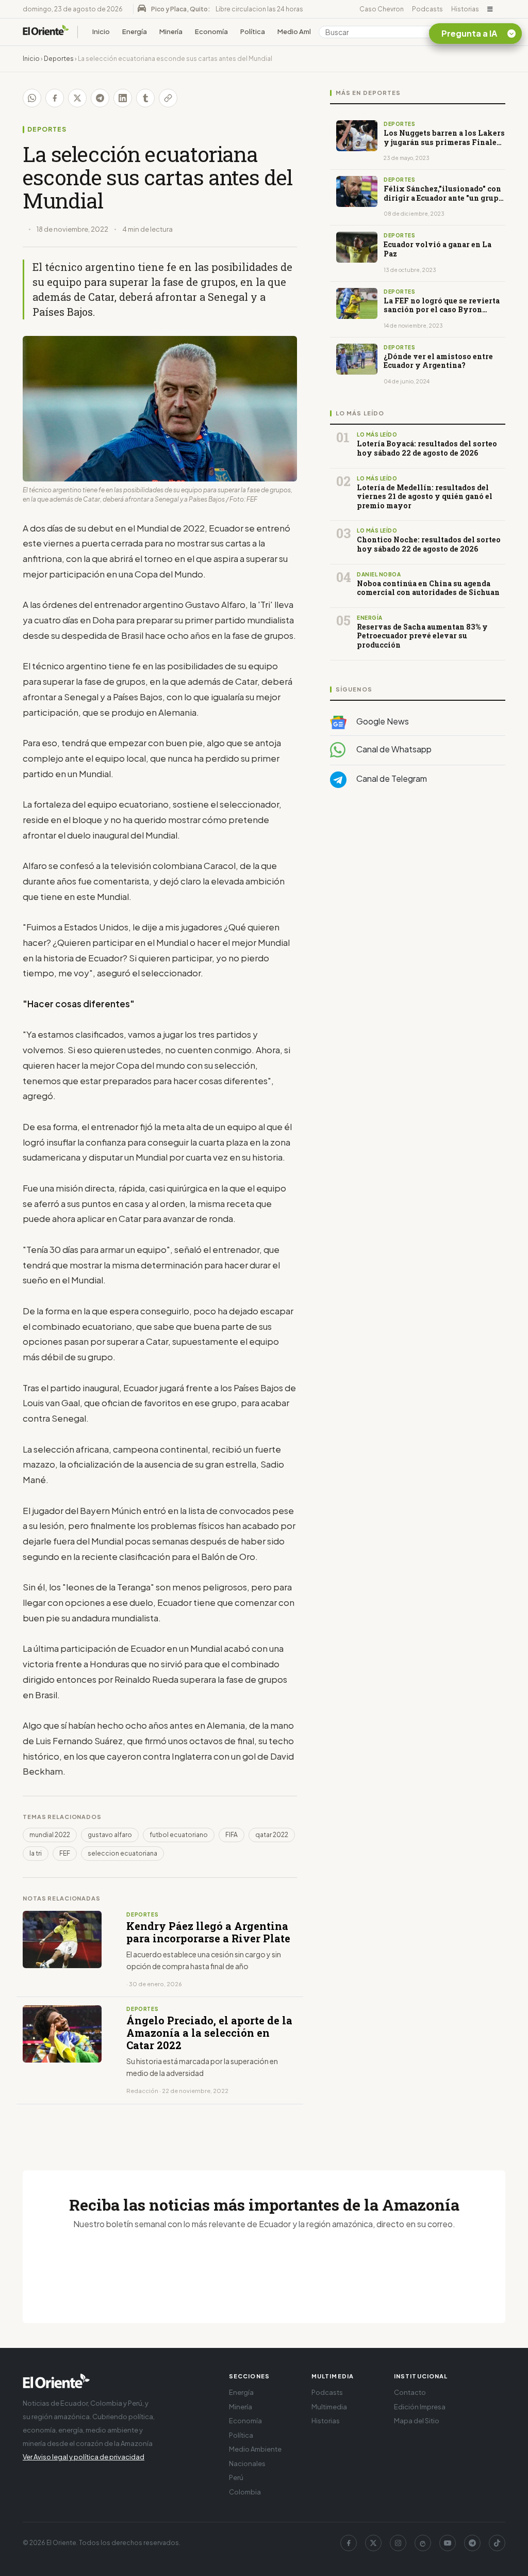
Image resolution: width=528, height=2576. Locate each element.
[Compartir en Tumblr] (145, 98)
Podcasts (427, 9)
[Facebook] (349, 2543)
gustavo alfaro (110, 1835)
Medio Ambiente (304, 31)
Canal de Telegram (391, 778)
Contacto (410, 2392)
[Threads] (423, 2543)
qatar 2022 (272, 1835)
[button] (490, 9)
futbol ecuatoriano (179, 1835)
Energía (135, 31)
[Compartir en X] (77, 98)
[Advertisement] (418, 899)
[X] (373, 2543)
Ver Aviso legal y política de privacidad (84, 2457)
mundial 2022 (50, 1835)
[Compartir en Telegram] (100, 98)
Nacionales (247, 2464)
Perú (236, 2477)
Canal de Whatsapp (393, 749)
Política (253, 31)
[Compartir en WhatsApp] (32, 98)
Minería (171, 31)
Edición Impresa (420, 2407)
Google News (382, 721)
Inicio (101, 31)
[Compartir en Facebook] (55, 98)
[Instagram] (398, 2543)
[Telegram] (472, 2543)
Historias (465, 9)
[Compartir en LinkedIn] (123, 98)
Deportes (59, 59)
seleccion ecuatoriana (122, 1853)
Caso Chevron (382, 9)
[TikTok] (497, 2543)
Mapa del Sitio (417, 2421)
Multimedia (329, 2407)
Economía (211, 31)
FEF (65, 1853)
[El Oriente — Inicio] (46, 32)
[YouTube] (448, 2543)
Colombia (245, 2492)
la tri (36, 1853)
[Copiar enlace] (168, 98)
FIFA (232, 1835)
